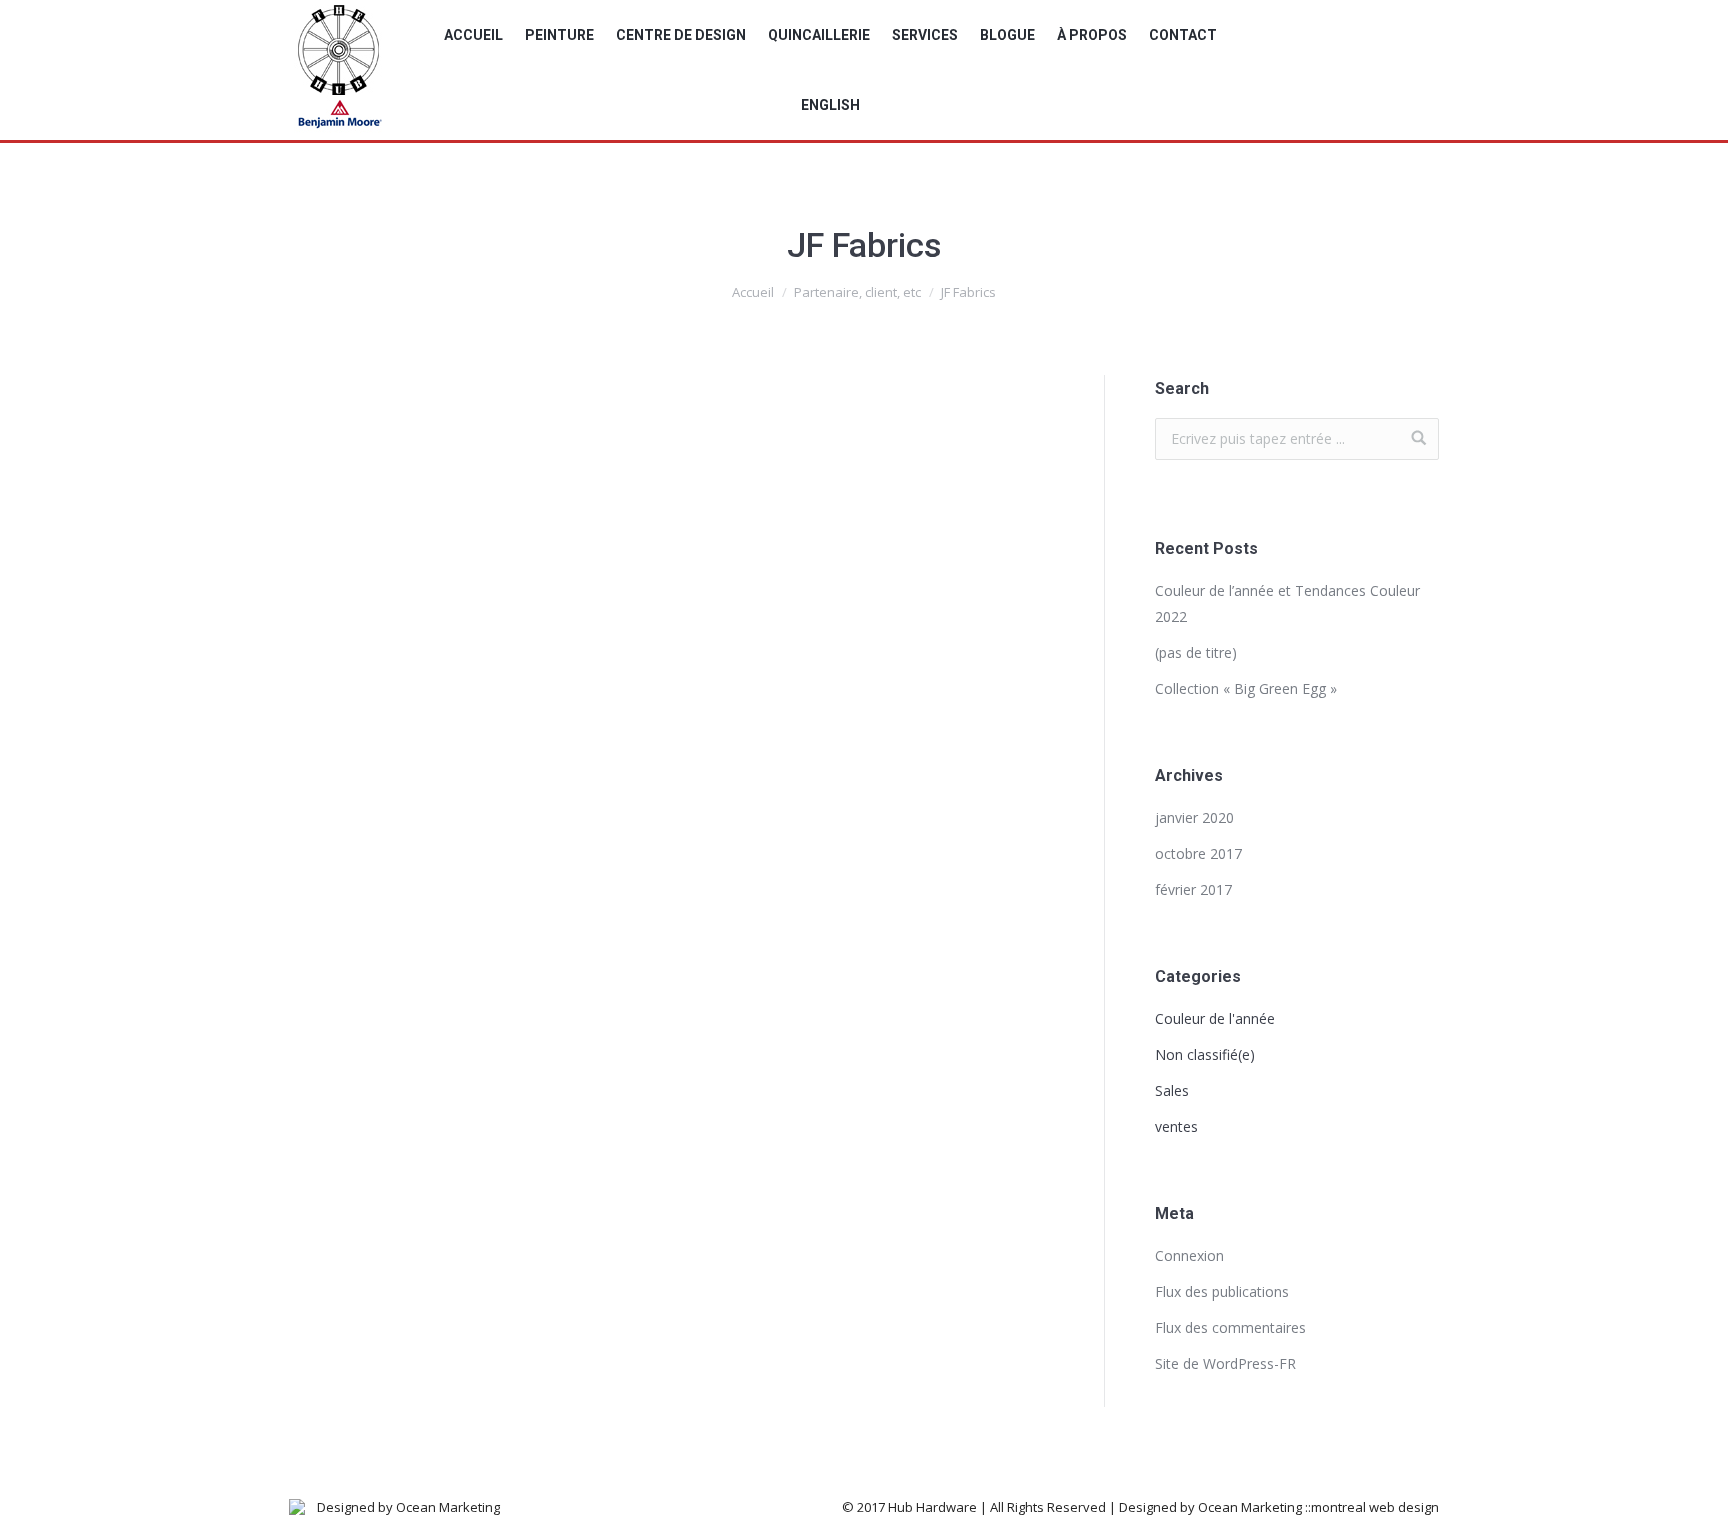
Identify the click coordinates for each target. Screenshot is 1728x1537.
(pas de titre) (1196, 652)
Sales (1172, 1090)
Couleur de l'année (1215, 1018)
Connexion (1189, 1255)
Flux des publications (1222, 1291)
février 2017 (1193, 889)
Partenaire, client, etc (857, 292)
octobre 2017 (1198, 853)
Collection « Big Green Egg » (1246, 688)
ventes (1176, 1126)
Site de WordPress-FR (1225, 1363)
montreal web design (1375, 1507)
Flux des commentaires (1230, 1327)
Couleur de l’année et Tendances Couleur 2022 (1287, 603)
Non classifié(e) (1205, 1054)
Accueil (753, 292)
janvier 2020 (1194, 817)
